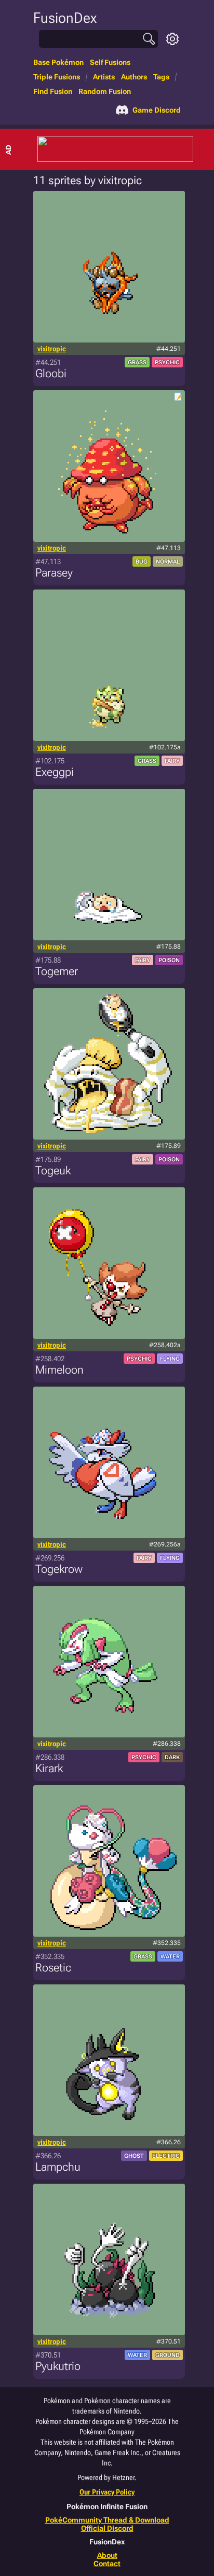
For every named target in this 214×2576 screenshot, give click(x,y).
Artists (104, 77)
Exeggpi (55, 772)
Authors (134, 77)
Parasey (54, 573)
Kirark (49, 1768)
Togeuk (53, 1170)
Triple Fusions (57, 77)
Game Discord (157, 110)
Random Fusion (105, 91)
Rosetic (53, 1968)
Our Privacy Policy (107, 2492)
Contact (107, 2564)
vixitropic (52, 349)
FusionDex (65, 18)
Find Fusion (53, 91)
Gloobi (51, 373)
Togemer (57, 971)
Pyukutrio (58, 2366)
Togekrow (59, 1569)
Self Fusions (110, 62)
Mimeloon (59, 1370)
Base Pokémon (58, 62)
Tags (161, 77)
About (107, 2555)
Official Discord (107, 2528)
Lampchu (58, 2167)
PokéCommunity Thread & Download (107, 2520)
